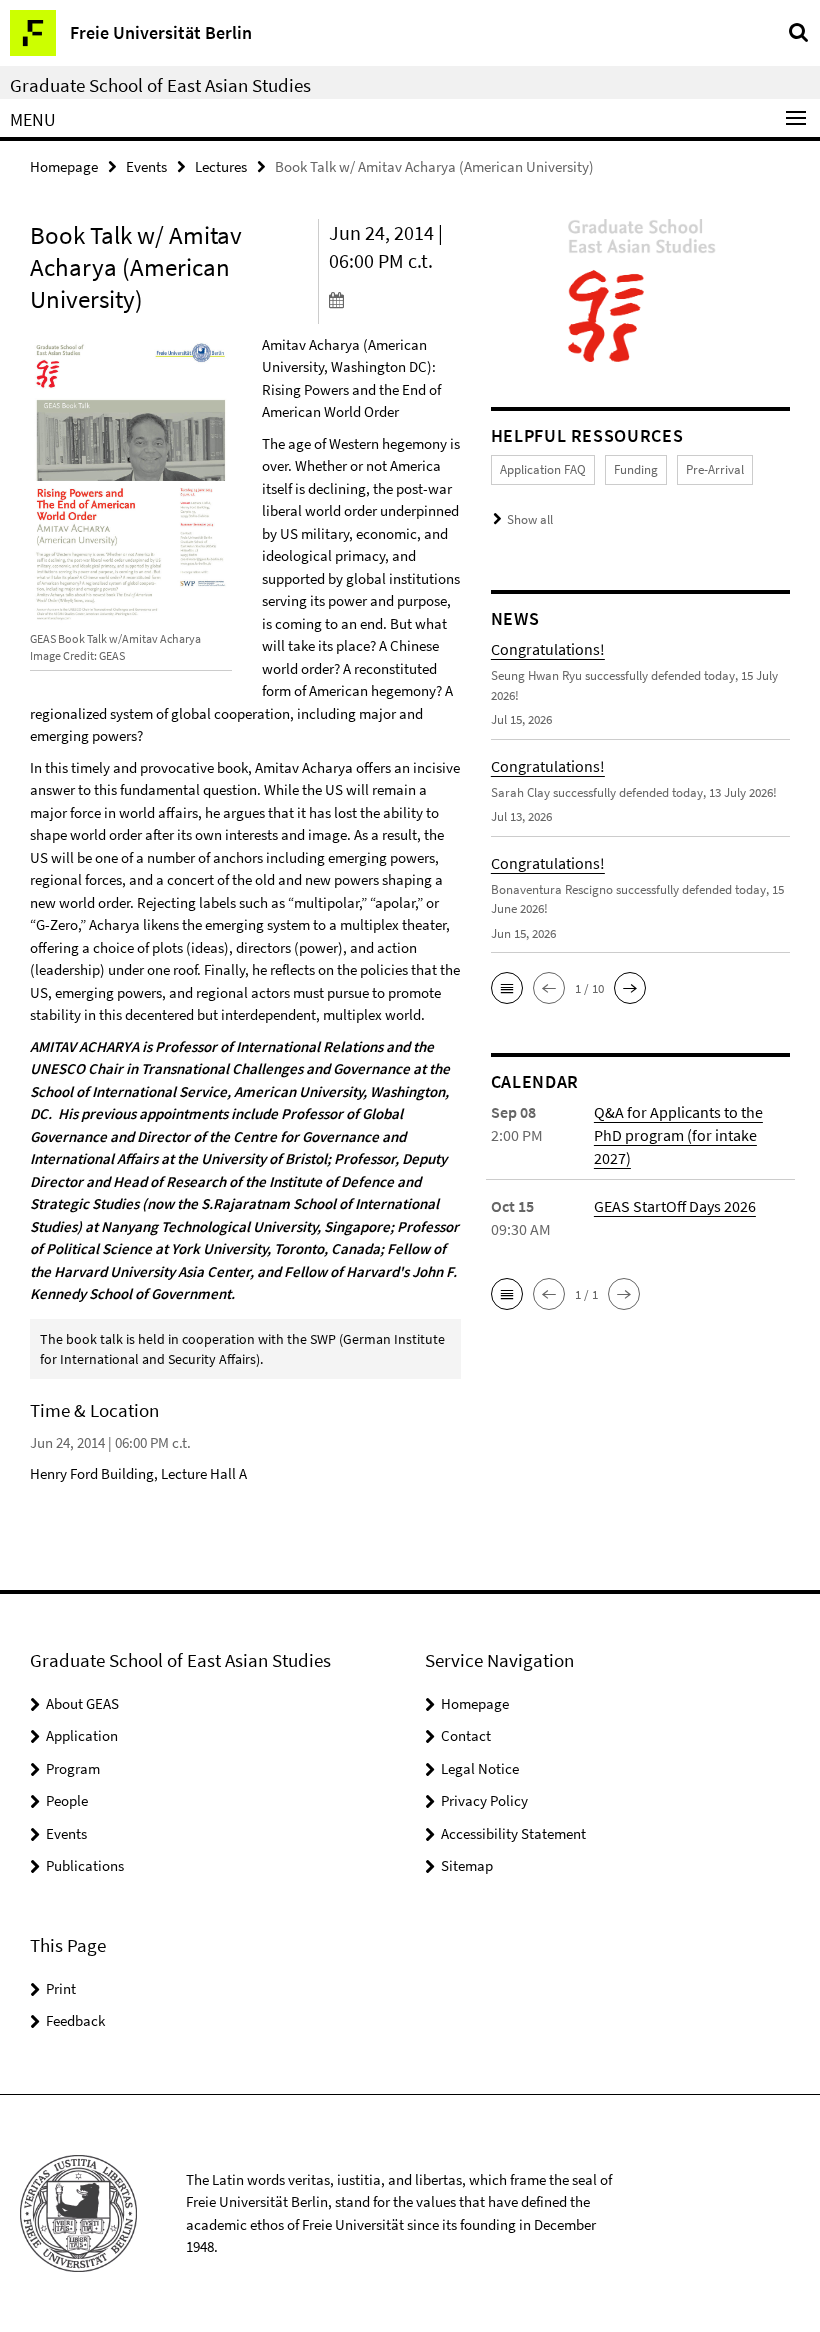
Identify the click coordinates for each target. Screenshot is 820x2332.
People (67, 1800)
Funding (636, 469)
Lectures (221, 166)
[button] (507, 988)
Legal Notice (480, 1768)
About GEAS (82, 1703)
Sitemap (467, 1865)
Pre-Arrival (715, 469)
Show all (530, 519)
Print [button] (61, 1988)
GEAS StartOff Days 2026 (675, 1206)
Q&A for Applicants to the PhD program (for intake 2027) (678, 1135)
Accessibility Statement (513, 1833)
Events (146, 166)
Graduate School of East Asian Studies (160, 85)
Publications (85, 1865)
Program (73, 1768)
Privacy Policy (484, 1800)
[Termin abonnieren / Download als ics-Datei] (395, 299)
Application (82, 1735)
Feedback (75, 2020)
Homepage (64, 166)
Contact (466, 1735)
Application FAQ (543, 469)
